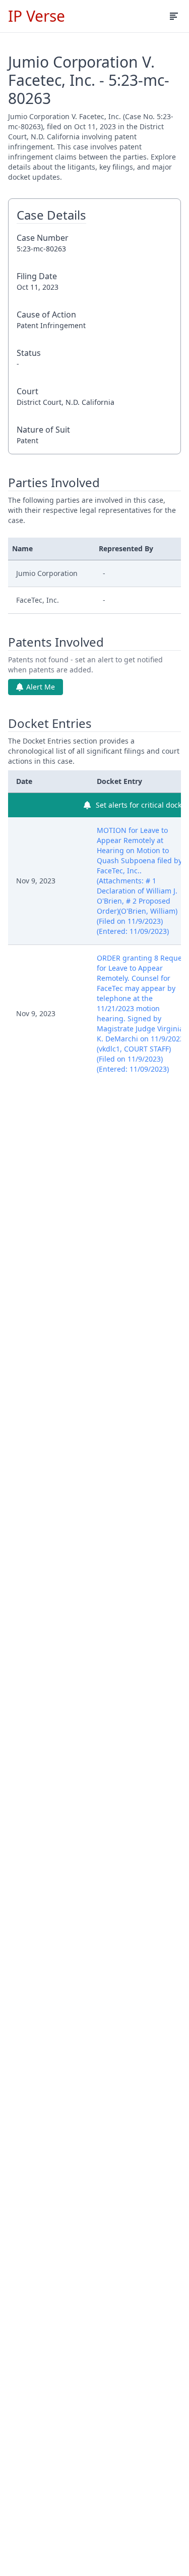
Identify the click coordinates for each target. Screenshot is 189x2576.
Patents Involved (56, 642)
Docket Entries (50, 723)
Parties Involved (54, 483)
